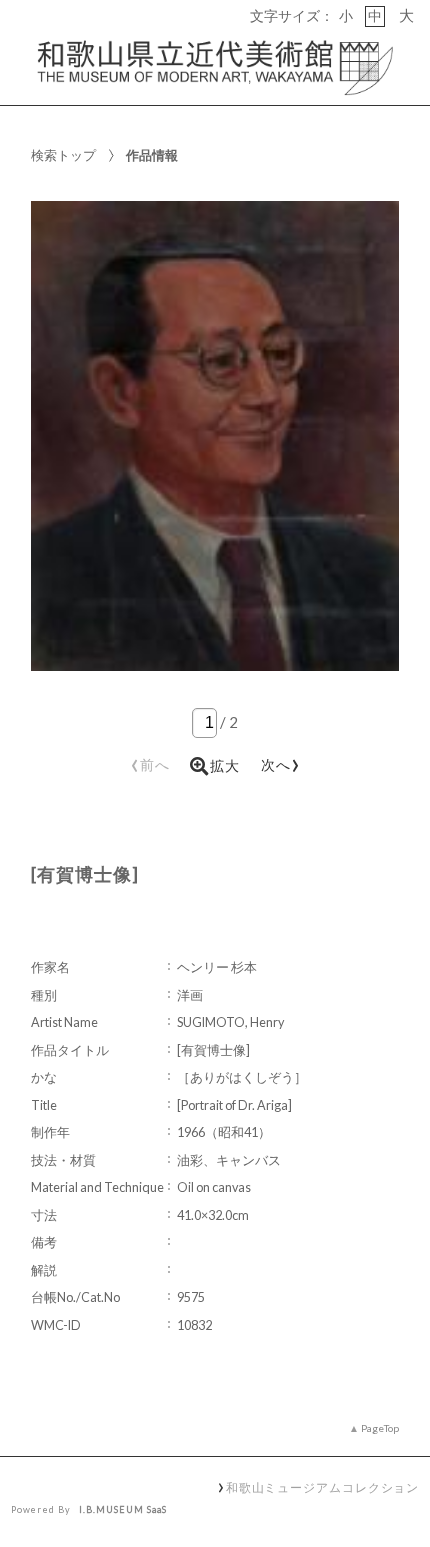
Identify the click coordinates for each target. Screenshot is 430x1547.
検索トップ (63, 155)
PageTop (380, 1428)
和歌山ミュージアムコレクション (322, 1487)
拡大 (225, 766)
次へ (281, 761)
